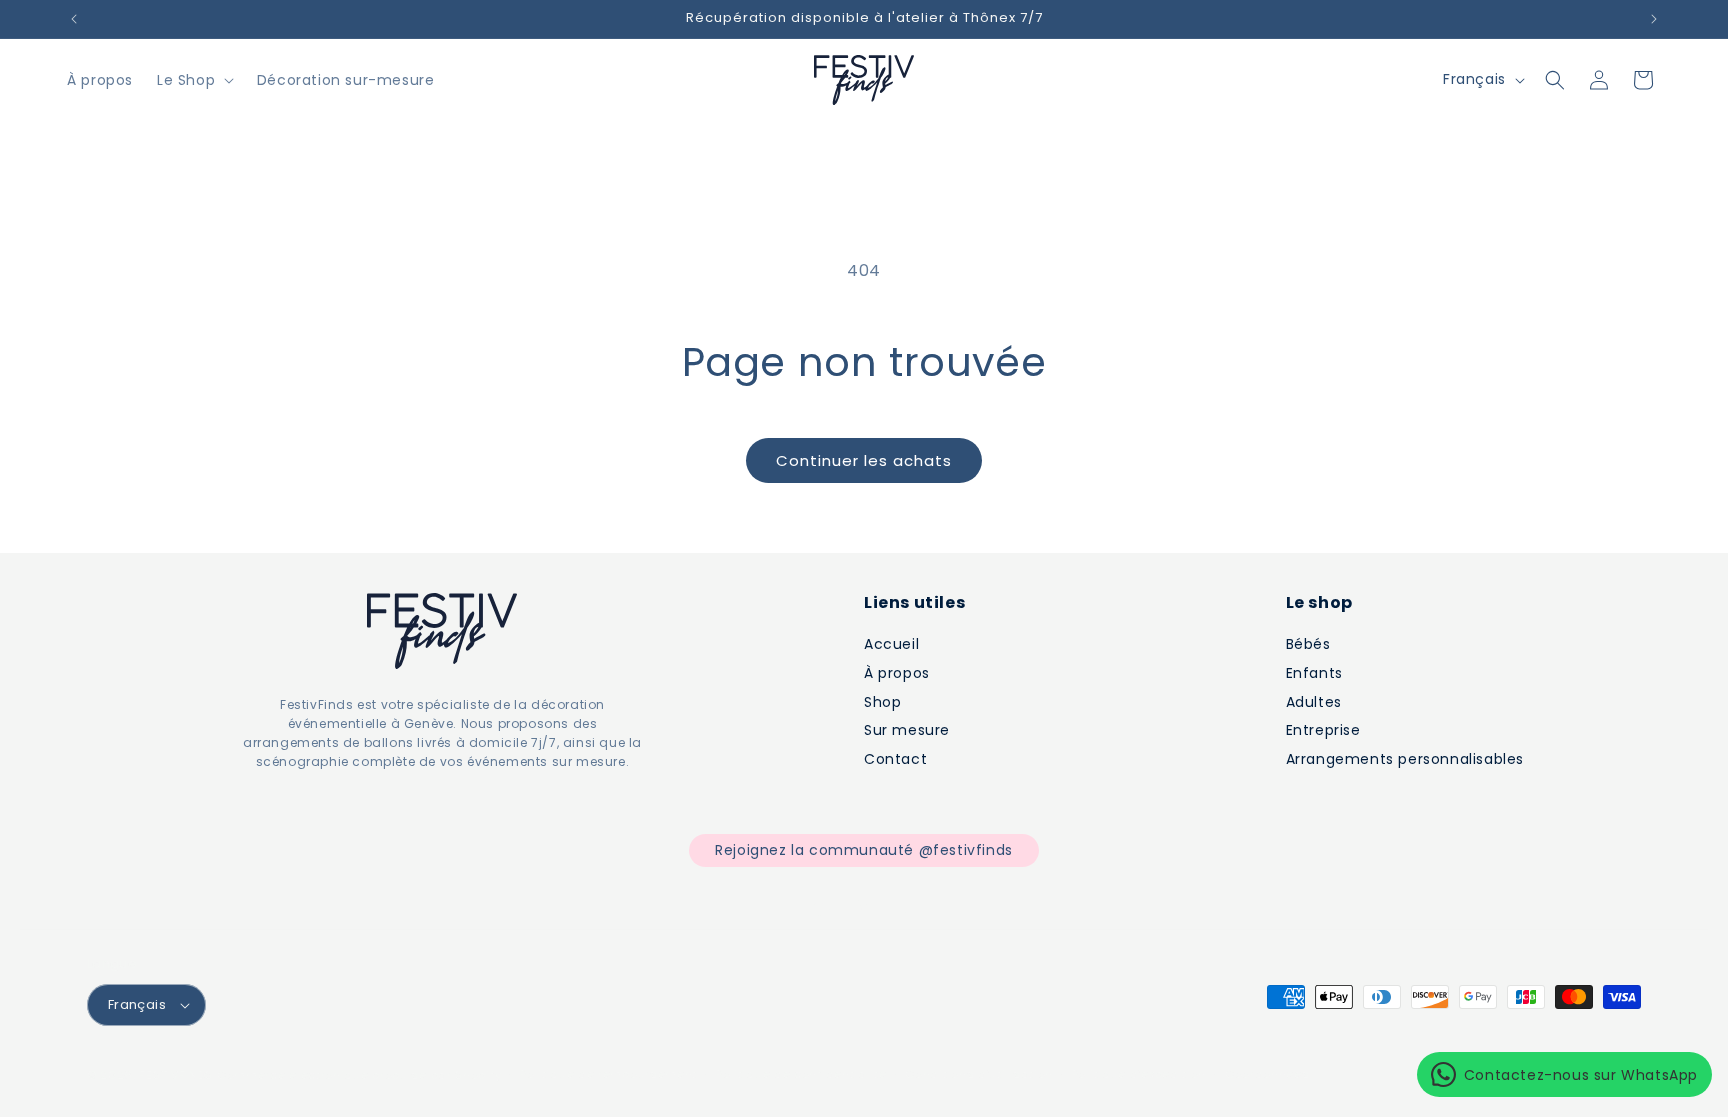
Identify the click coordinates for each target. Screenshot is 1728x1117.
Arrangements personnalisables (1405, 759)
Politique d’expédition (1139, 1074)
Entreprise (1323, 730)
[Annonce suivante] (1654, 19)
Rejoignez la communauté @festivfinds (864, 850)
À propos (897, 673)
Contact (895, 759)
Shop (882, 702)
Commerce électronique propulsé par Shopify (359, 1075)
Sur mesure (907, 730)
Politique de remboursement (608, 1074)
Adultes (1314, 702)
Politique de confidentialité (801, 1074)
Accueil (891, 644)
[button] (193, 80)
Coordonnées (1267, 1074)
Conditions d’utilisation (979, 1074)
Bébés (1308, 644)
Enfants (1314, 673)
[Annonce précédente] (74, 19)
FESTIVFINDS (176, 1075)
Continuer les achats (864, 460)
